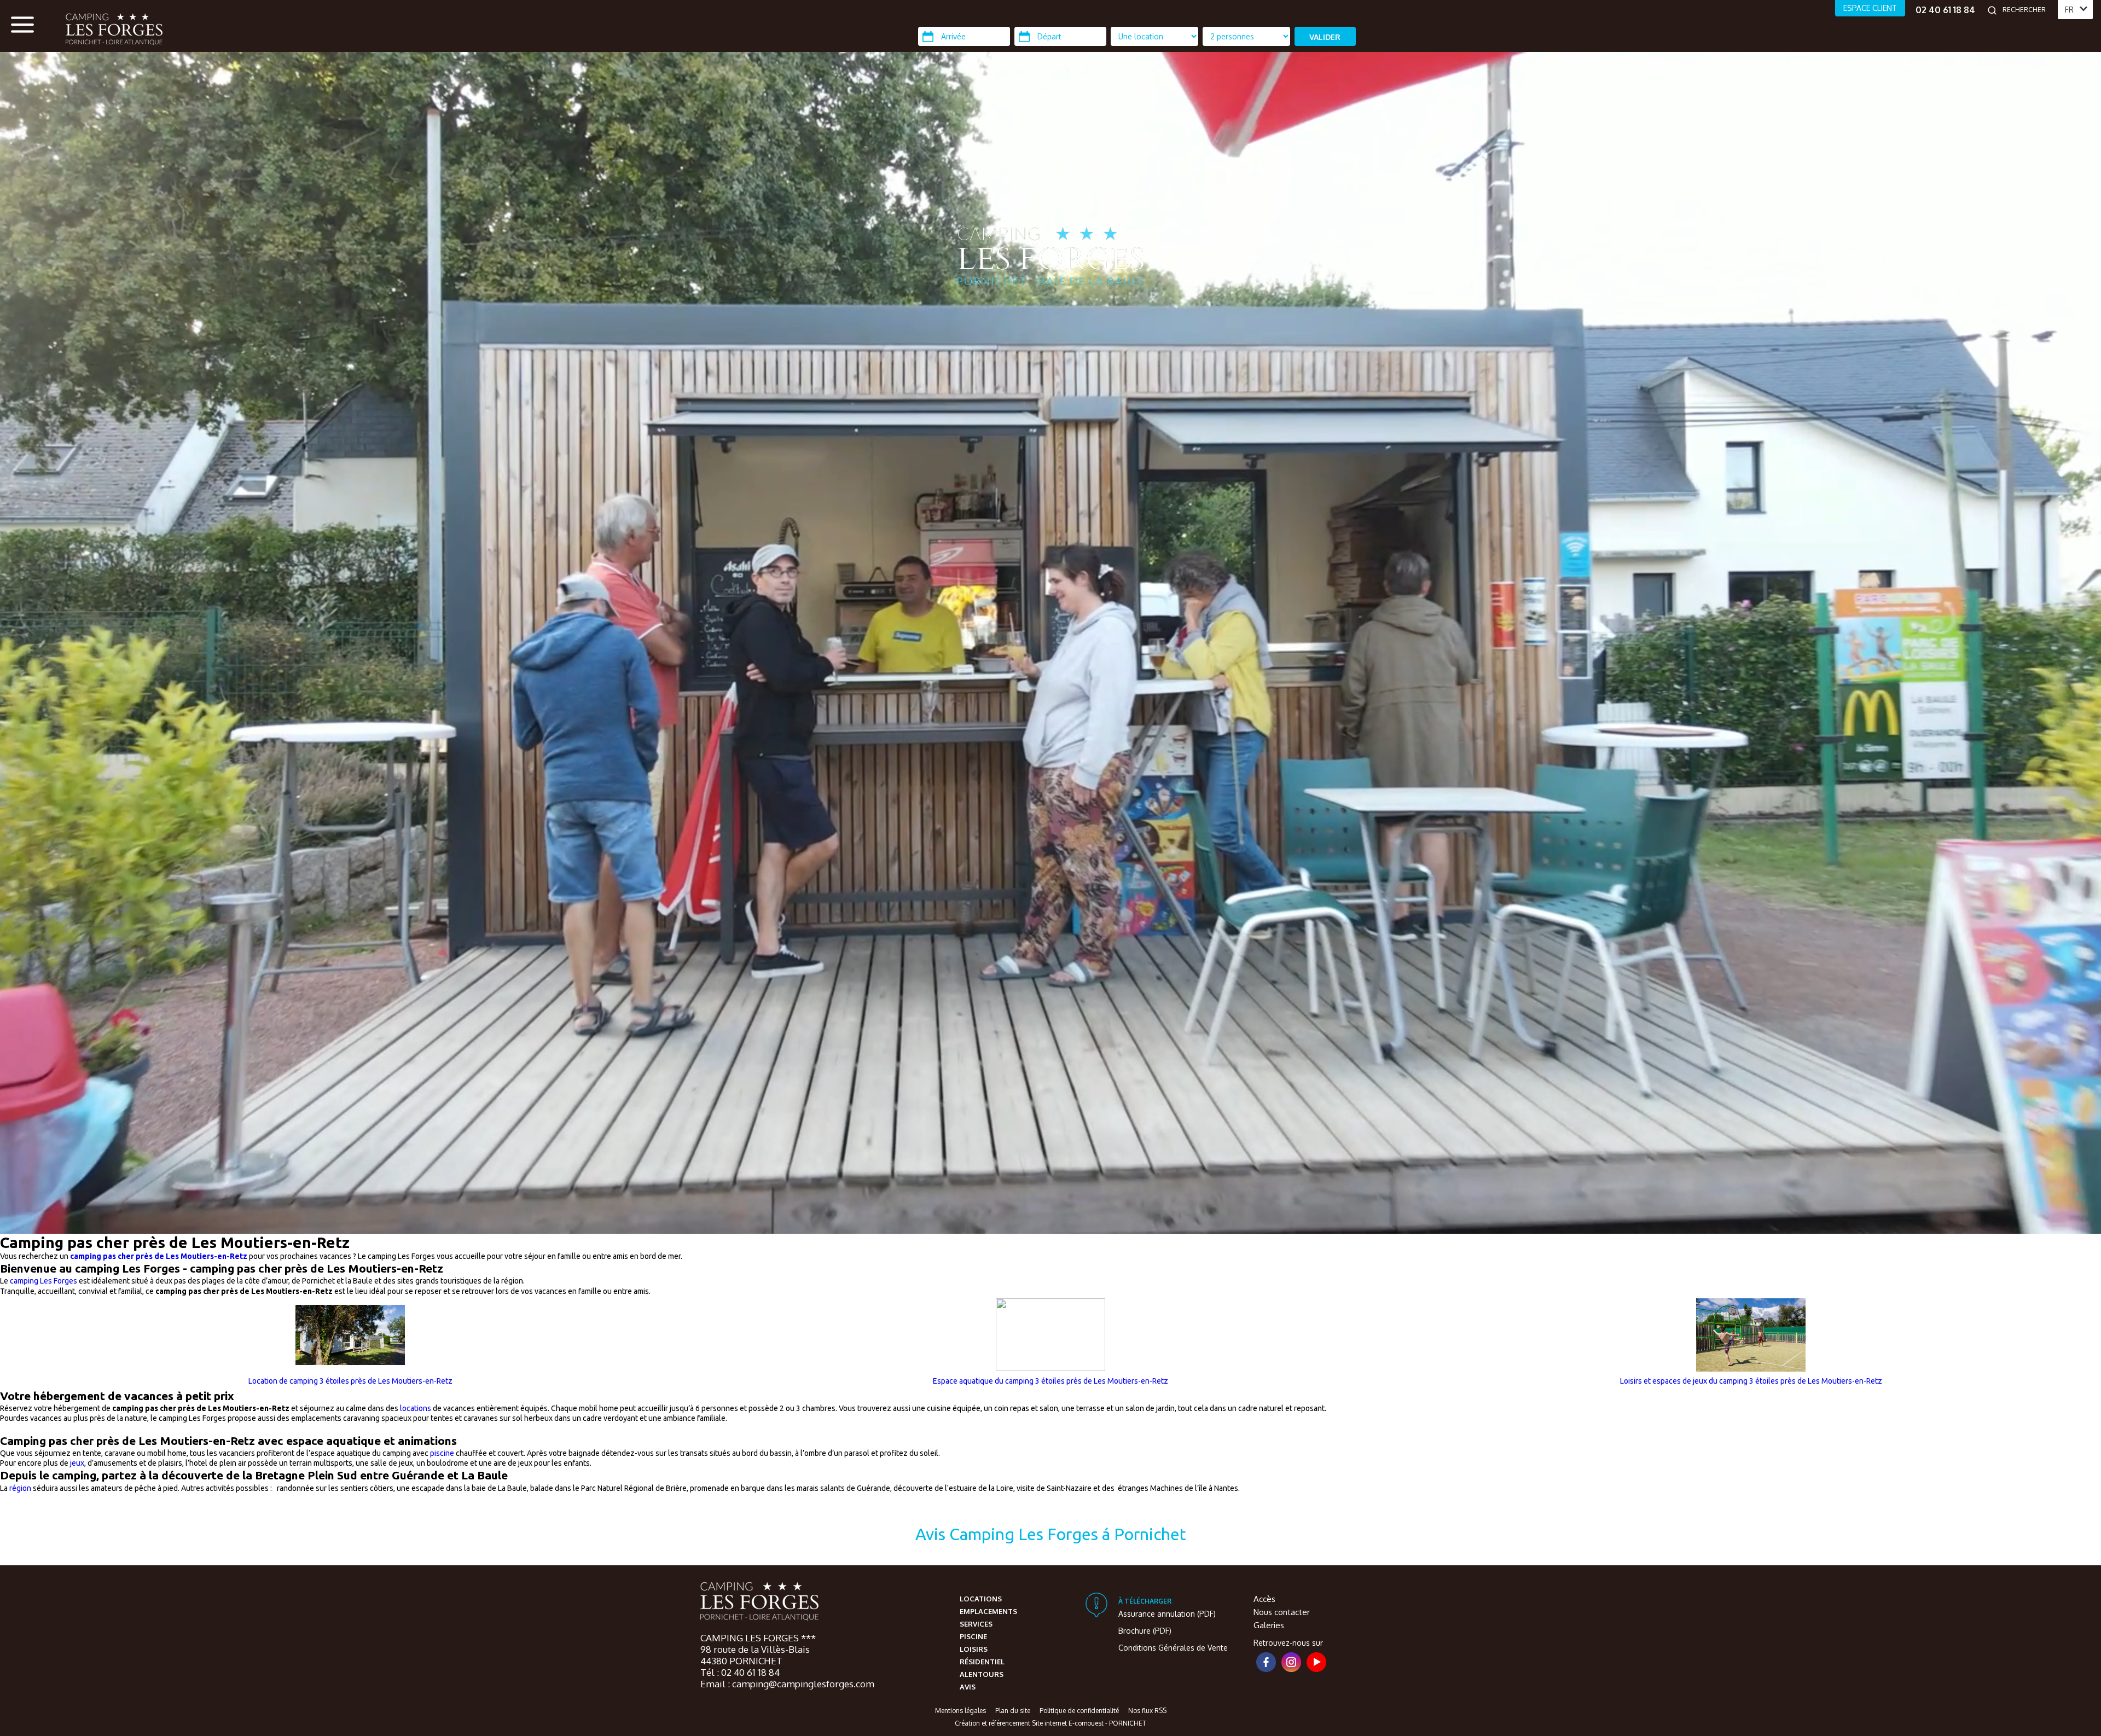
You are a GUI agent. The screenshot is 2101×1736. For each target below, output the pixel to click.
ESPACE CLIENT (1870, 8)
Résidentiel (982, 1662)
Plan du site (1013, 1711)
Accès (1264, 1599)
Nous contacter (1282, 1612)
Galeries (1269, 1625)
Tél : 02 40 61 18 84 (740, 1672)
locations (416, 1408)
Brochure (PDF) (1145, 1631)
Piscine (973, 1636)
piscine (442, 1453)
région (21, 1488)
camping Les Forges (43, 1281)
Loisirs (974, 1649)
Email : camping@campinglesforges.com (787, 1684)
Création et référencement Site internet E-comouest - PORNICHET (1050, 1723)
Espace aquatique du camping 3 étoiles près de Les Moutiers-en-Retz (1050, 1381)
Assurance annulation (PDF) (1167, 1614)
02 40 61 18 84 (1945, 10)
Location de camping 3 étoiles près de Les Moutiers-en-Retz (350, 1381)
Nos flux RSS (1147, 1711)
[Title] (2003, 1229)
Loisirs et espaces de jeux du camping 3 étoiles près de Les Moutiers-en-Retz (1751, 1381)
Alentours (982, 1674)
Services (976, 1624)
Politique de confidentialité (1079, 1711)
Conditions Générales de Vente (1173, 1648)
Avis (968, 1687)
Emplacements (988, 1611)
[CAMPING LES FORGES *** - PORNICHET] (759, 1603)
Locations (981, 1599)
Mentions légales (960, 1711)
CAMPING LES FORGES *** (758, 1638)
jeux (77, 1463)
